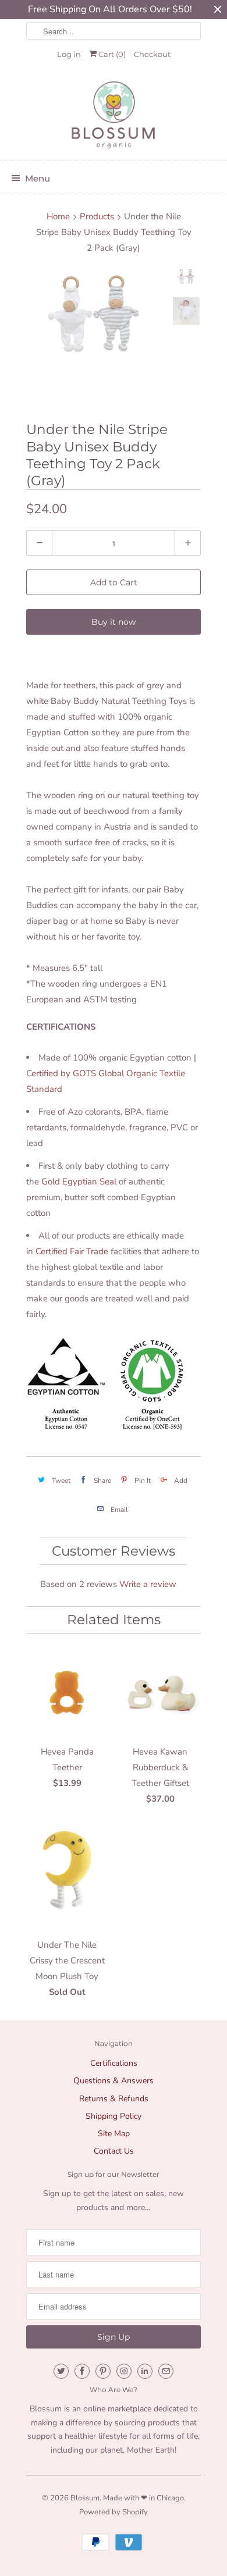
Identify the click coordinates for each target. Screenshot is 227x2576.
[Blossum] (114, 116)
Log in (69, 54)
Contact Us (114, 2151)
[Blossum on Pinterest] (103, 2371)
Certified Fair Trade (72, 1251)
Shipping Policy (114, 2116)
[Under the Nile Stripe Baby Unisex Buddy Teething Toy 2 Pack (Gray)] (96, 315)
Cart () (111, 54)
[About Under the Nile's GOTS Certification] (152, 1428)
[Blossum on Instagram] (124, 2371)
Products (97, 216)
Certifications (114, 2063)
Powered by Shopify (114, 2512)
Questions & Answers (114, 2081)
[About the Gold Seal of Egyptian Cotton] (66, 1428)
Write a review (148, 1584)
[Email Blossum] (166, 2371)
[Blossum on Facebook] (82, 2371)
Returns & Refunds (114, 2099)
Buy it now (114, 622)
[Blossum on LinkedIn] (145, 2371)
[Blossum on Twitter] (61, 2371)
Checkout (152, 54)
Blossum (85, 2498)
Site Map (114, 2134)
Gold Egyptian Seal (79, 1182)
